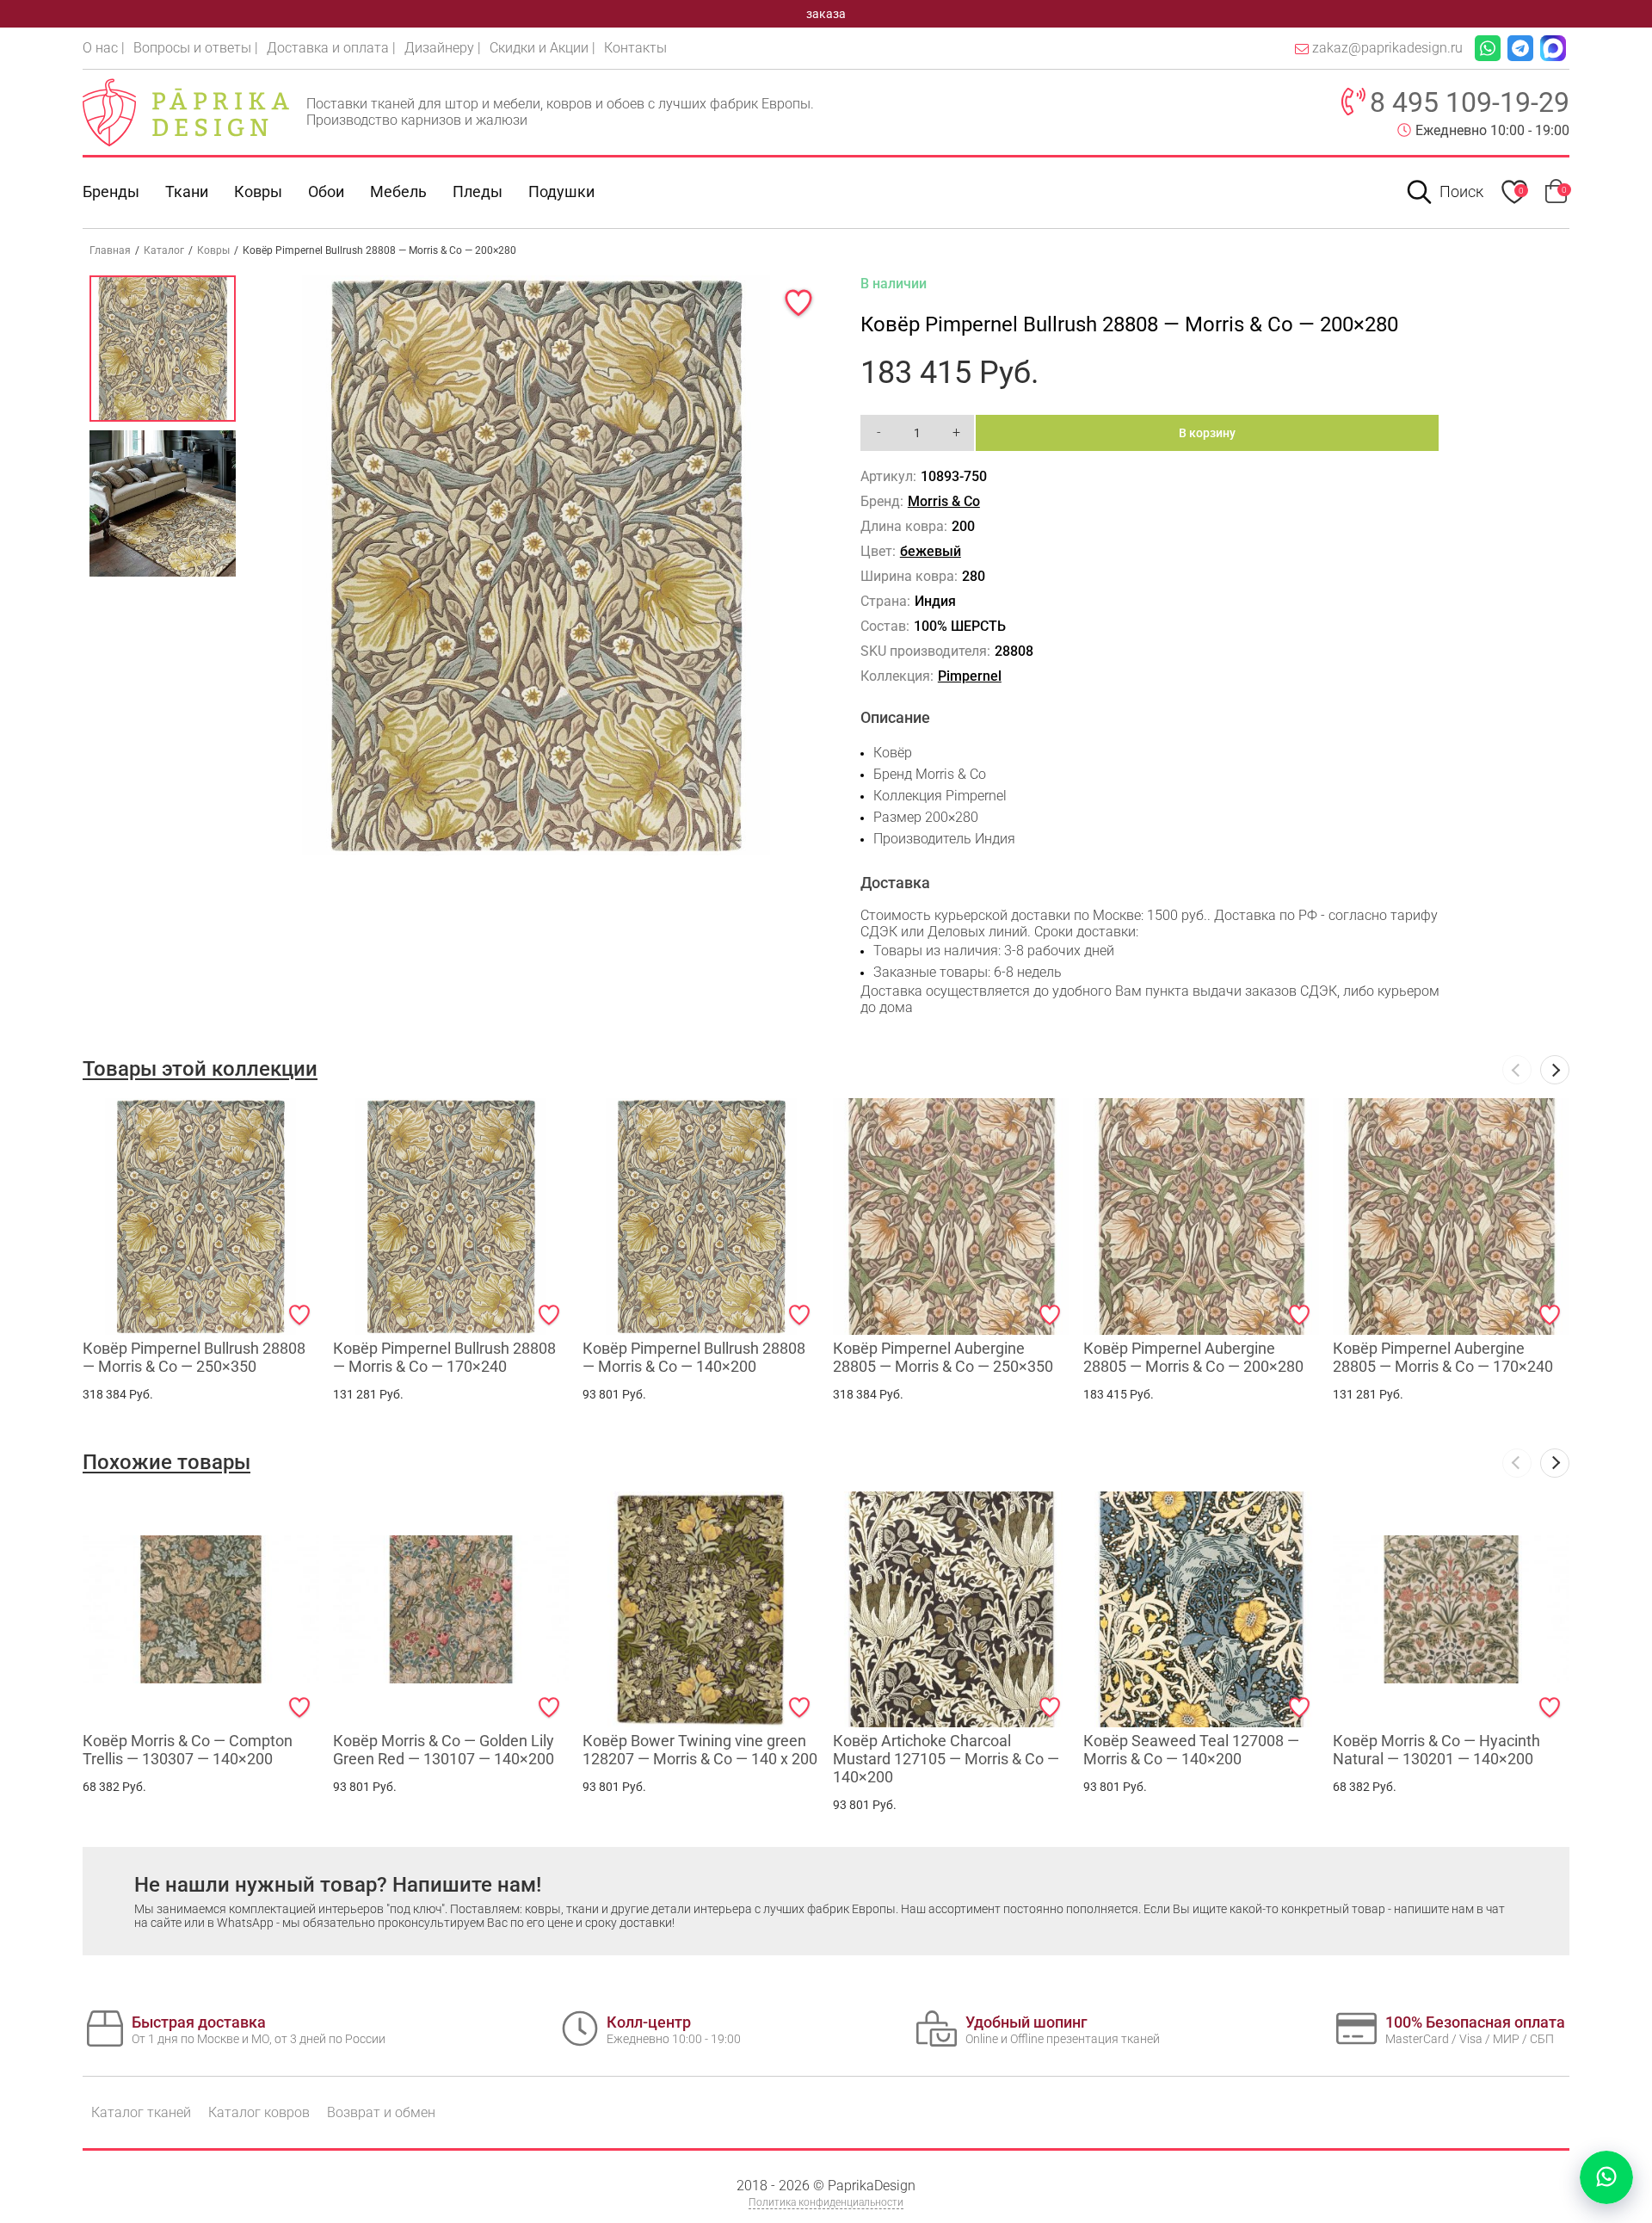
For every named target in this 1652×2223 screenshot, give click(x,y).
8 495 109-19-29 (1470, 102)
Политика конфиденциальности (826, 2202)
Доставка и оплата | (331, 48)
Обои (326, 191)
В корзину (1207, 433)
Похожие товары (166, 1462)
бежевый (931, 551)
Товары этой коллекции (200, 1069)
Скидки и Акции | (542, 48)
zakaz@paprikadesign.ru (1387, 48)
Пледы (478, 191)
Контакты (635, 48)
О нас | (104, 48)
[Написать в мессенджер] (1606, 2177)
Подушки (561, 191)
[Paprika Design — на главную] (186, 112)
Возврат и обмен (381, 2112)
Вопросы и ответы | (196, 48)
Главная (110, 250)
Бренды (111, 191)
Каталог (164, 250)
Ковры (258, 191)
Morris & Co (944, 501)
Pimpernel (970, 676)
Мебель (398, 191)
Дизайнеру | (443, 48)
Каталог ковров (259, 2112)
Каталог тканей (141, 2112)
